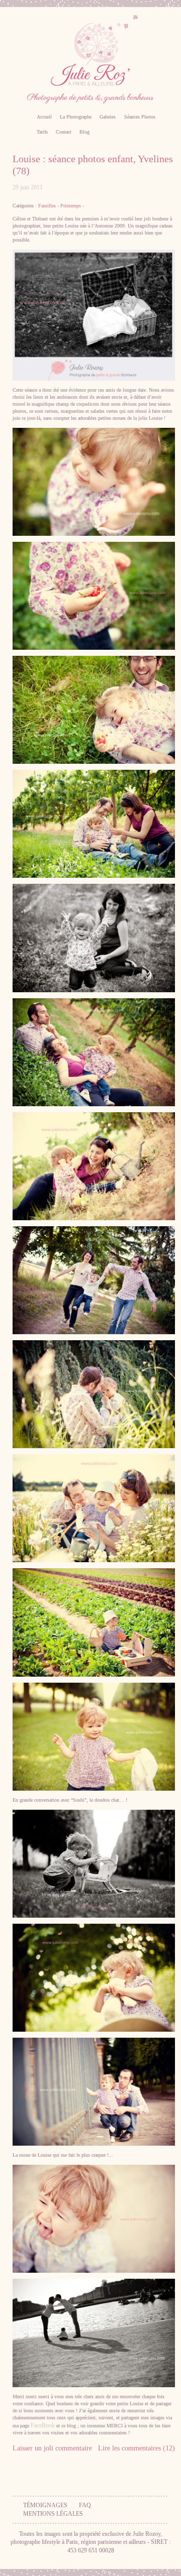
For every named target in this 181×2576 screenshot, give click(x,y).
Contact (64, 132)
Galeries (108, 117)
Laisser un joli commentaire (52, 2448)
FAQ (85, 2505)
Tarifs (42, 132)
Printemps (71, 206)
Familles (47, 206)
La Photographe (76, 117)
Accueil (44, 117)
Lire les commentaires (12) (137, 2448)
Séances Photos (140, 117)
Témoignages (45, 2505)
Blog (84, 132)
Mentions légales (53, 2514)
